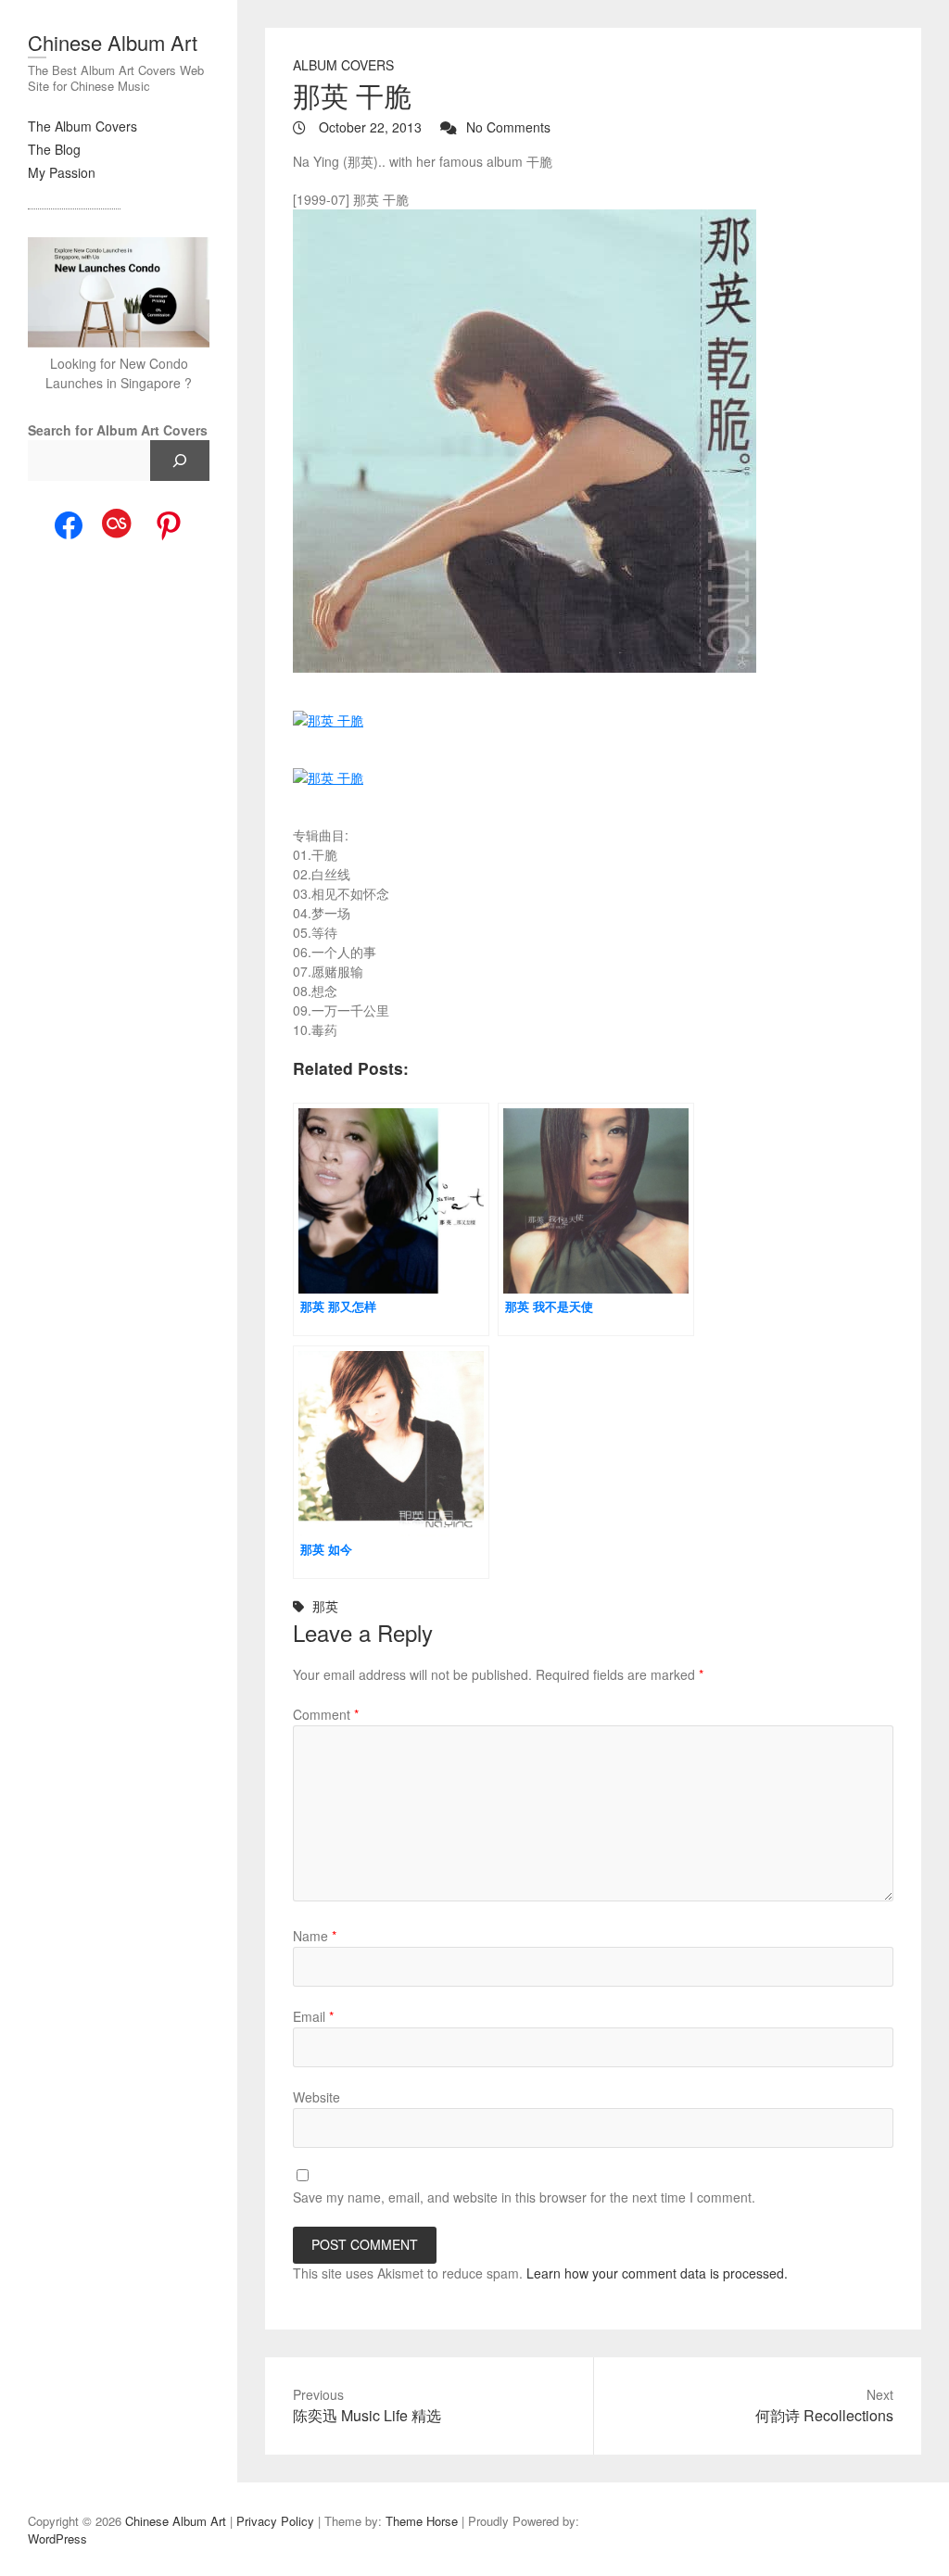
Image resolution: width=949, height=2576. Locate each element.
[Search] (180, 461)
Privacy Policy (275, 2521)
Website (316, 2097)
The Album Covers (82, 126)
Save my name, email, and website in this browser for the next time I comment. (524, 2197)
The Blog (54, 149)
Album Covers (343, 65)
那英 (325, 1606)
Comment (326, 1714)
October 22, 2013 (368, 127)
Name (315, 1936)
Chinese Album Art (113, 42)
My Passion (62, 172)
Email (313, 2016)
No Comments (508, 127)
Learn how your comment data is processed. (657, 2273)
